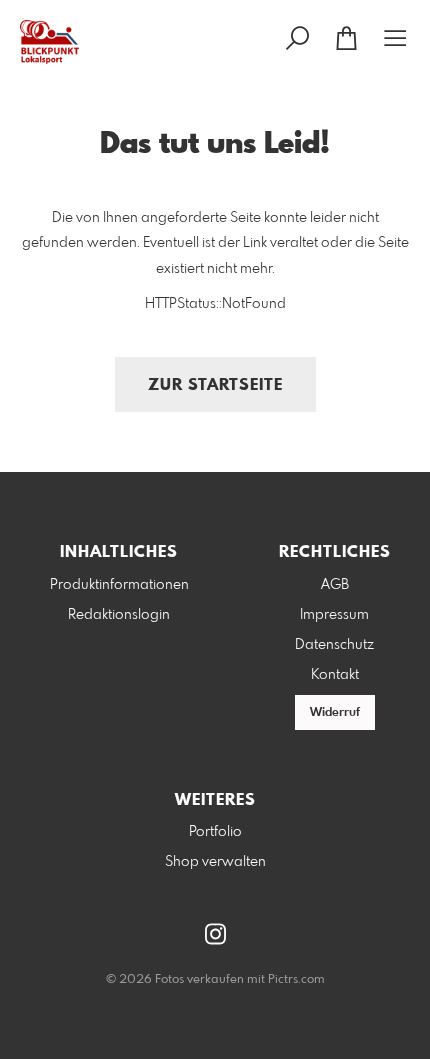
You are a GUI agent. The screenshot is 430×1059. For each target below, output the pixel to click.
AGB (335, 585)
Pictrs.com (296, 980)
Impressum (334, 615)
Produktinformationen (119, 585)
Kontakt (335, 675)
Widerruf (335, 713)
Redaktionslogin (119, 615)
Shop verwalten (215, 862)
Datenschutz (334, 645)
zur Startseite (215, 385)
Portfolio (215, 832)
